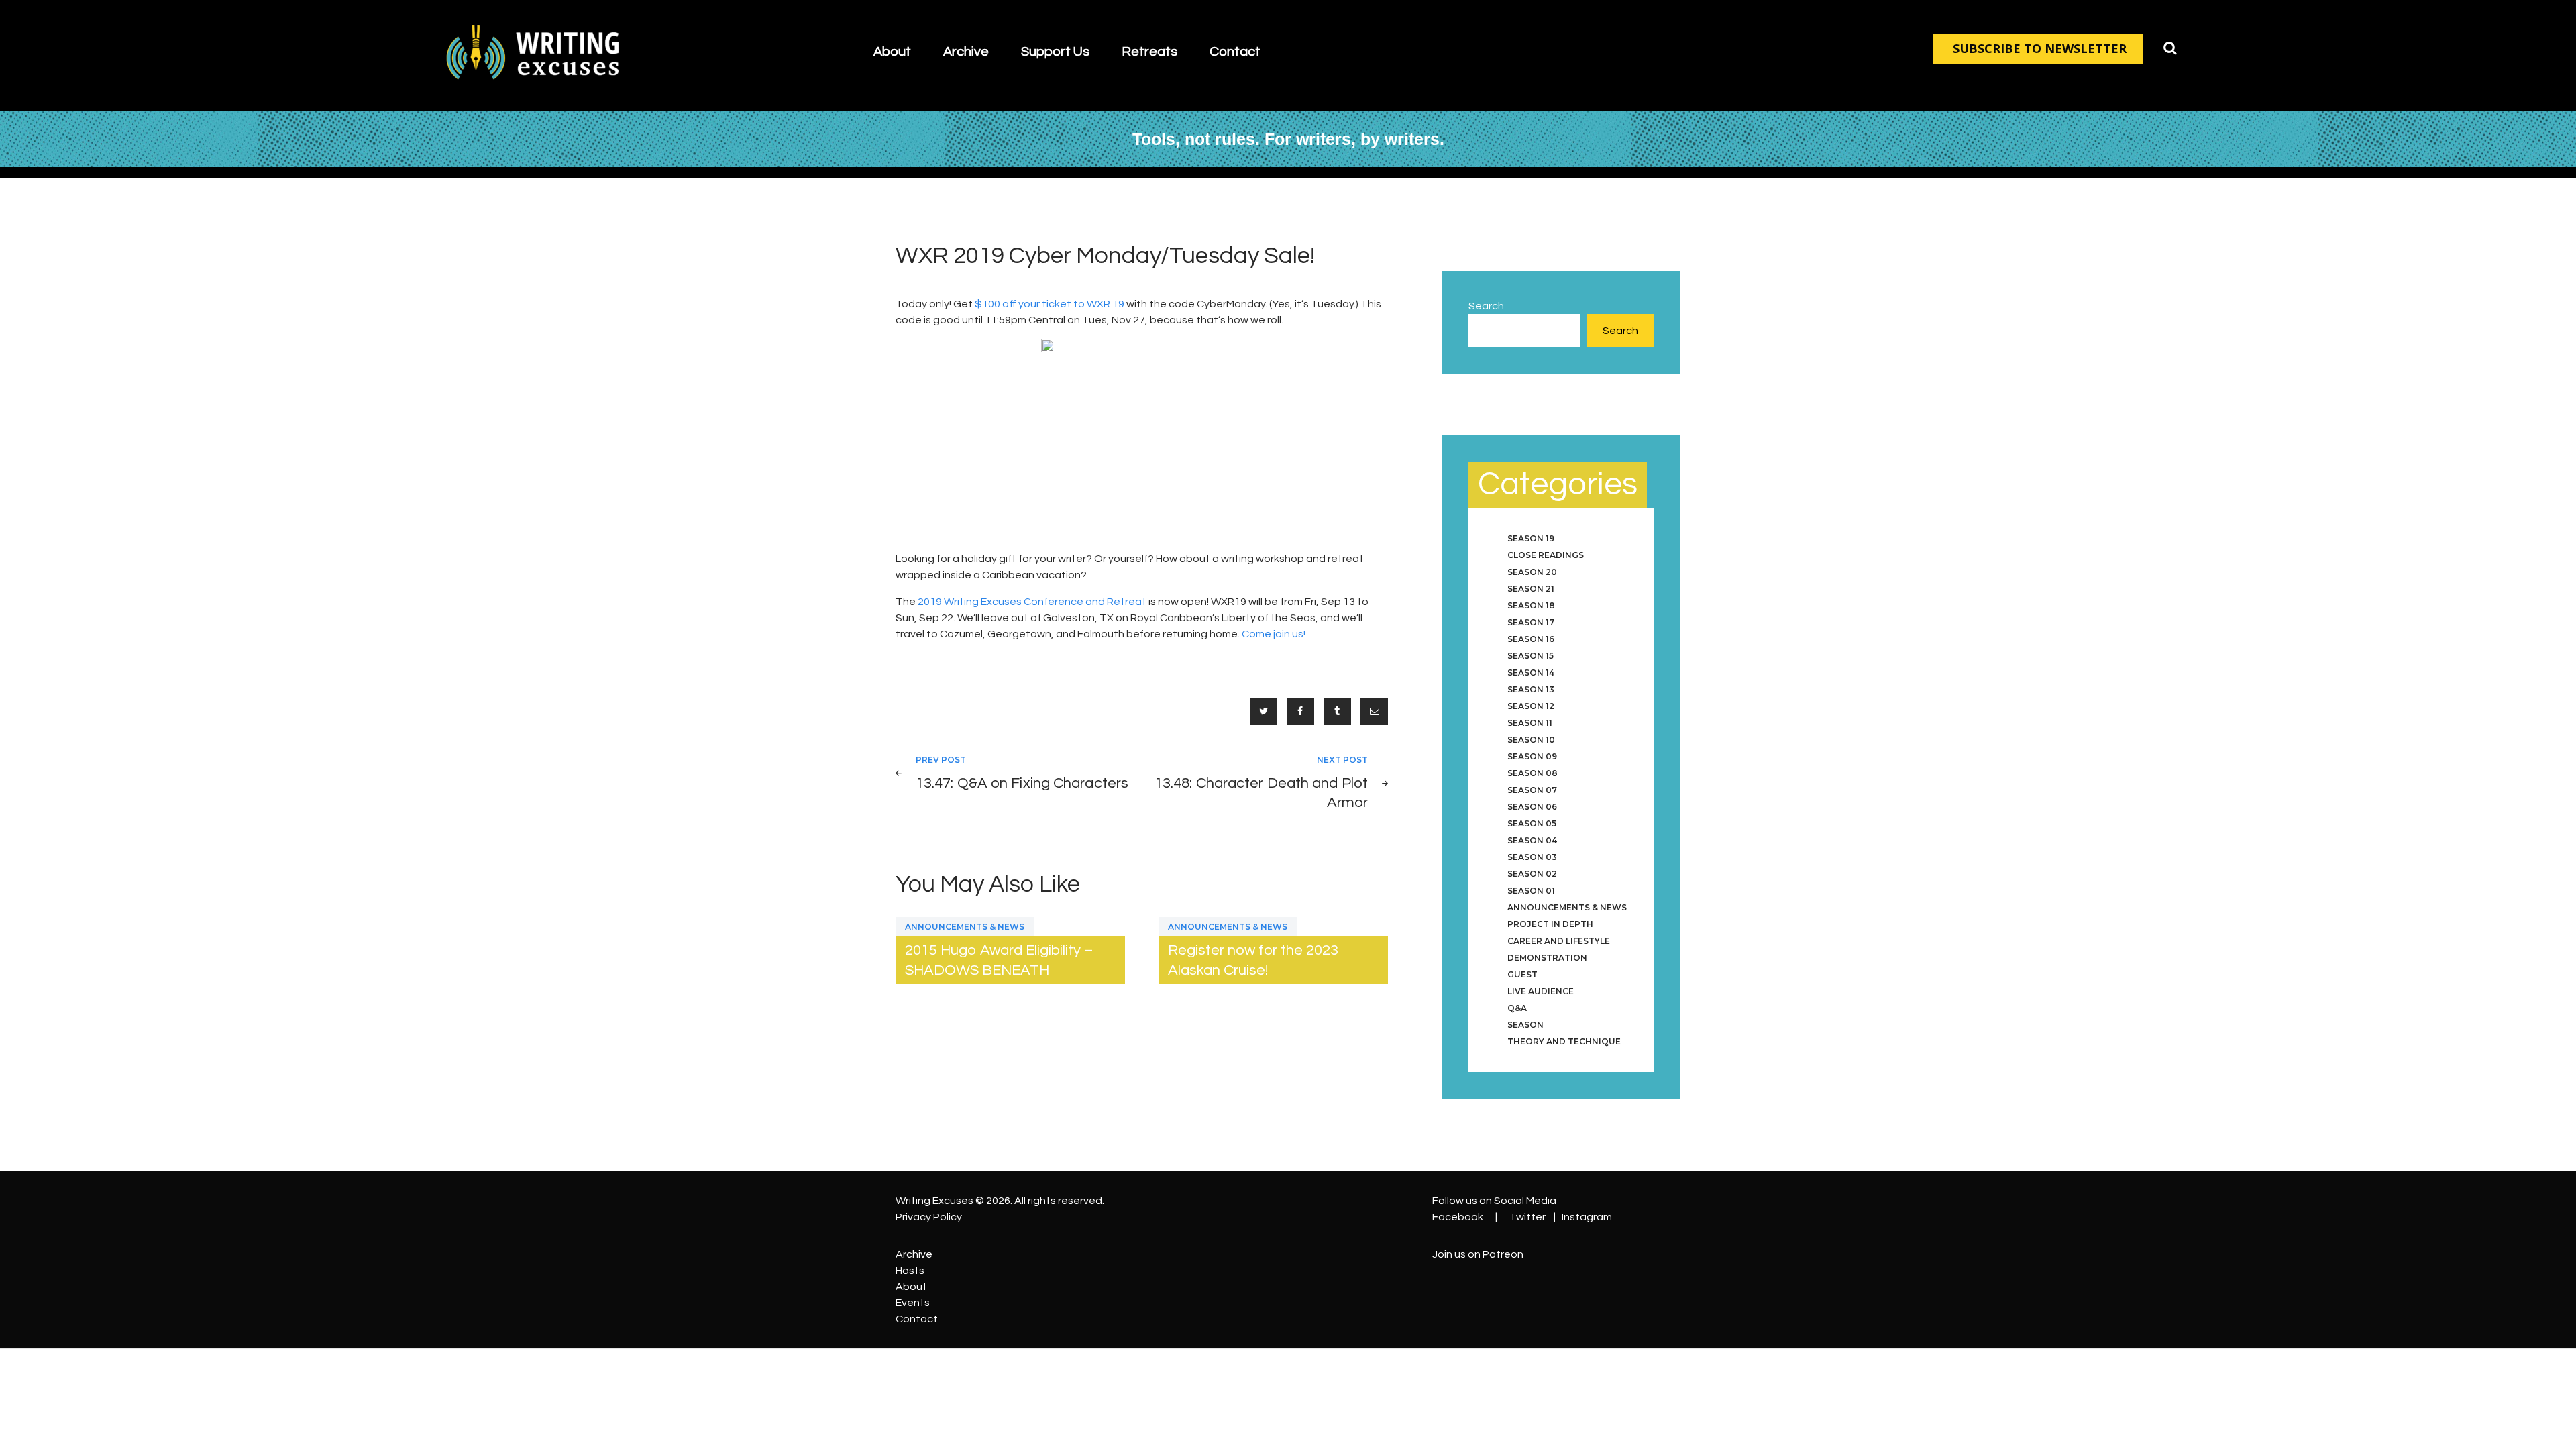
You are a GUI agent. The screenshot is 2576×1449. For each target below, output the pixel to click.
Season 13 (1531, 689)
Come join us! (1274, 634)
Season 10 (1531, 740)
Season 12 (1531, 706)
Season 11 (1530, 723)
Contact (917, 1319)
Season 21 (1531, 589)
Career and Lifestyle (1559, 941)
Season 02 (1532, 874)
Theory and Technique (1564, 1041)
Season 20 (1532, 572)
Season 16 (1531, 639)
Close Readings (1546, 555)
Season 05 (1532, 823)
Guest (1522, 974)
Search (1486, 306)
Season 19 (1531, 538)
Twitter (1527, 1217)
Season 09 (1532, 756)
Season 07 (1532, 790)
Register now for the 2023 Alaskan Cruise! (1253, 960)
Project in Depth (1550, 924)
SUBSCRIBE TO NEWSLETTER (2040, 48)
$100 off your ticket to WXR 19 (1050, 304)
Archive (914, 1254)
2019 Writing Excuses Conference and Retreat (1032, 602)
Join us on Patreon (1478, 1254)
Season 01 (1531, 891)
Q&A (1517, 1008)
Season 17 (1531, 622)
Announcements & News (965, 927)
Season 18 (1531, 605)
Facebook (1458, 1217)
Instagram (1587, 1217)
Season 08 (1533, 773)
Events (913, 1303)
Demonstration (1547, 958)
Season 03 (1532, 857)
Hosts (910, 1271)
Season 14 (1531, 673)
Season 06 (1532, 807)
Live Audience (1541, 991)
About (911, 1287)
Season (1525, 1025)
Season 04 (1532, 840)
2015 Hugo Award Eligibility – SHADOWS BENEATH (999, 960)
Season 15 (1531, 656)
